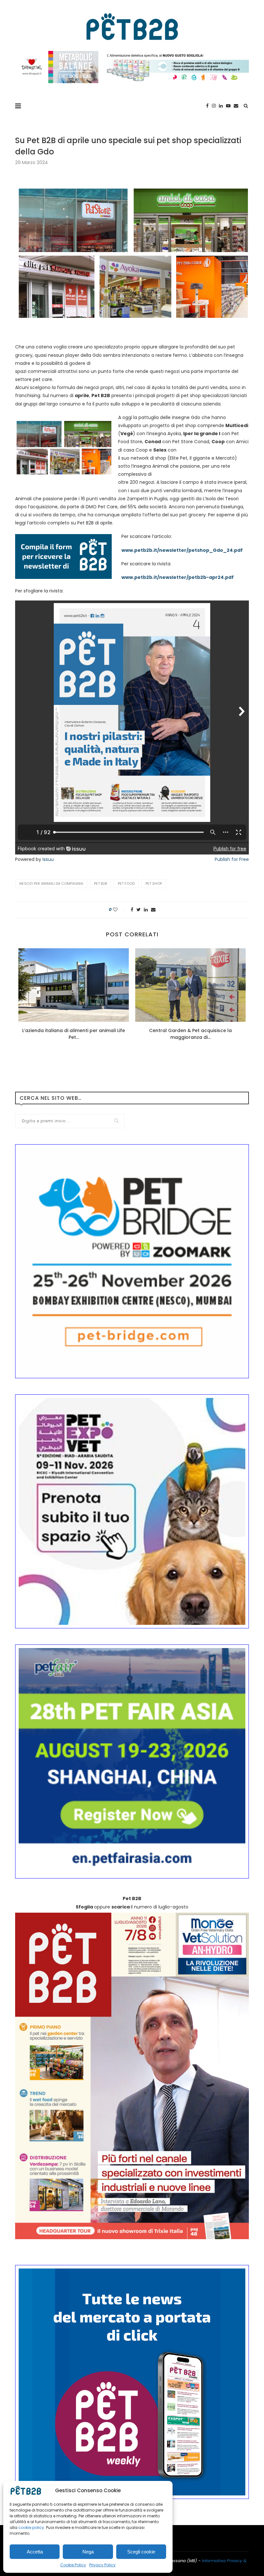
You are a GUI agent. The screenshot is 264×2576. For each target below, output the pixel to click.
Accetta (35, 2552)
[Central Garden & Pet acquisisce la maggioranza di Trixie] (190, 985)
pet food (126, 883)
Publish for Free (232, 859)
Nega (88, 2552)
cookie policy (31, 2527)
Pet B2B (100, 883)
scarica (121, 1907)
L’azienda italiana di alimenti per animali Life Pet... (74, 1034)
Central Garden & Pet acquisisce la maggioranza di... (190, 1034)
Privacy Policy (102, 2565)
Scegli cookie (141, 2552)
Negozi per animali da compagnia (51, 883)
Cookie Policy (73, 2565)
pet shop (154, 883)
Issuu (48, 859)
